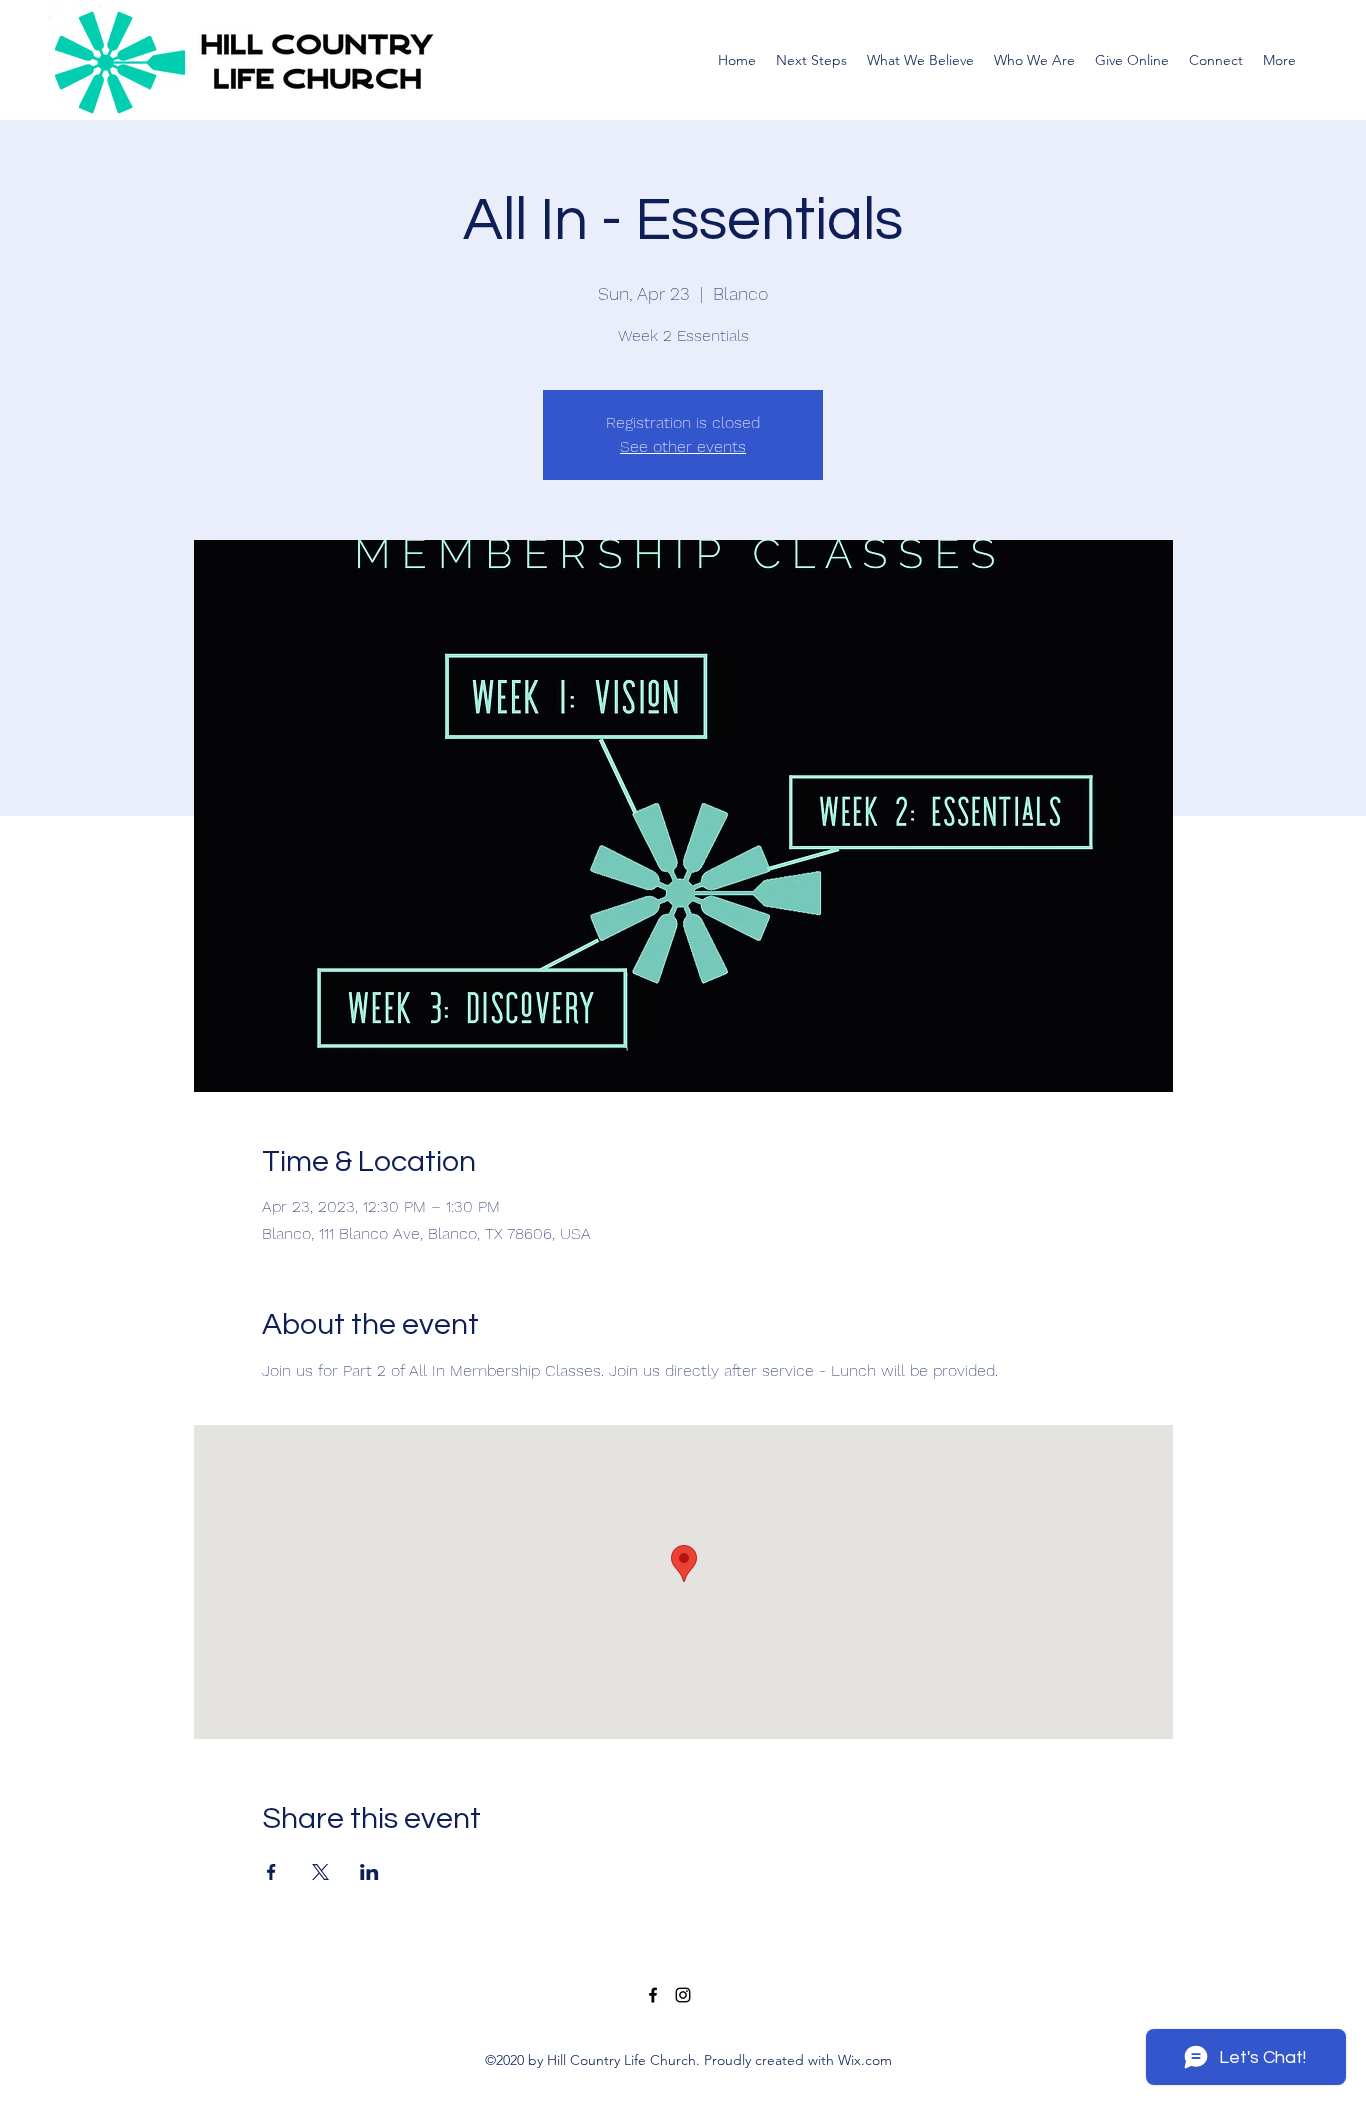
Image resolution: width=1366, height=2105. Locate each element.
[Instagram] (683, 1995)
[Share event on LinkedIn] (369, 1872)
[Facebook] (653, 1995)
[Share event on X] (320, 1872)
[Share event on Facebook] (271, 1872)
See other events (683, 446)
